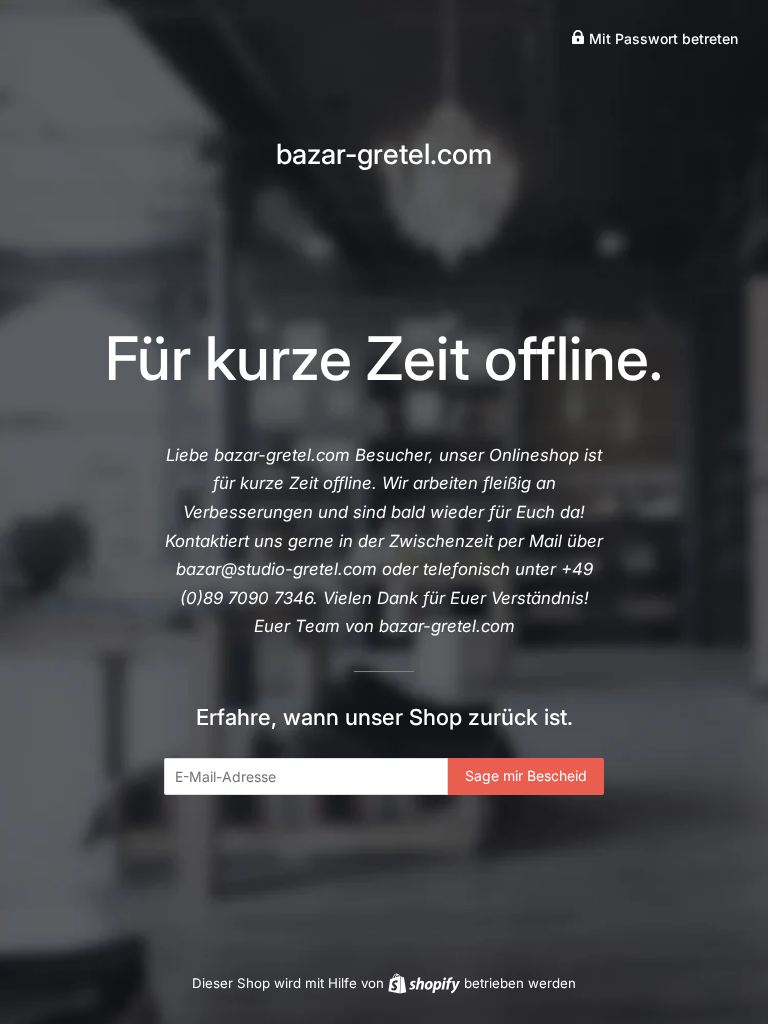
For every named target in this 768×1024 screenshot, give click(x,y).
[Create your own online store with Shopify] (426, 983)
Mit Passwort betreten (661, 38)
